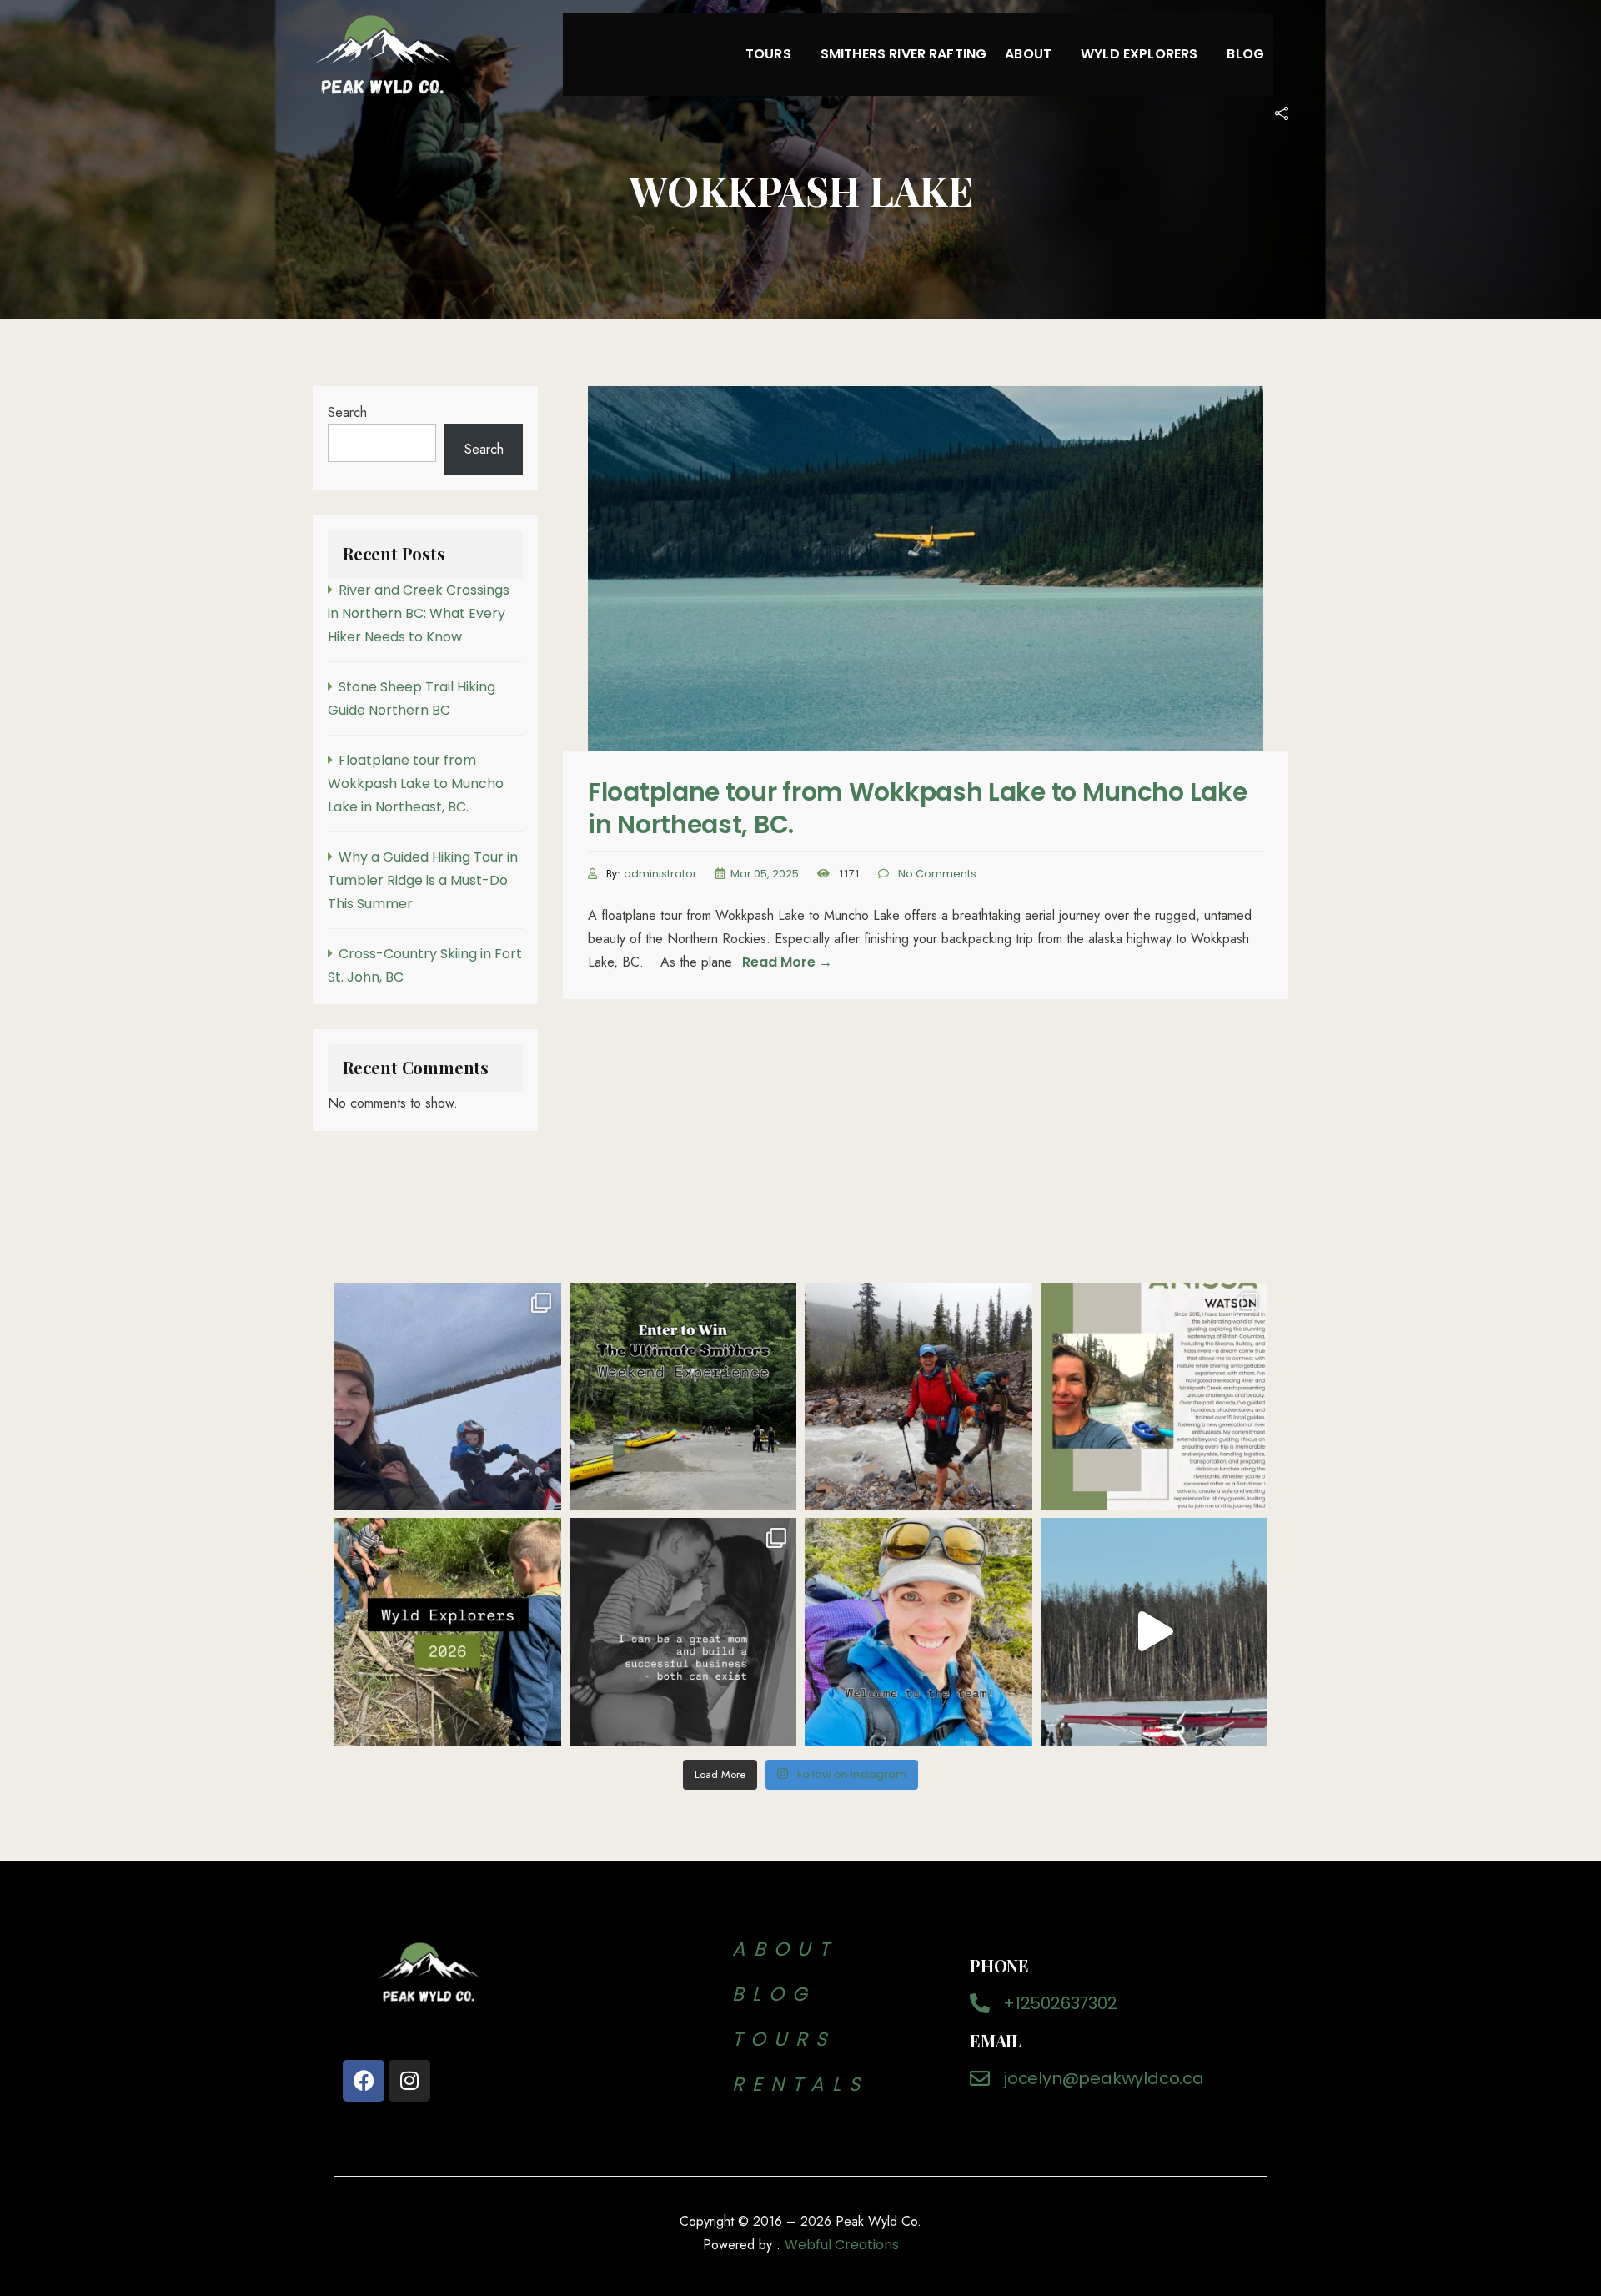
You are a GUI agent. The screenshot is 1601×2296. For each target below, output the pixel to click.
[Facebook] (364, 2081)
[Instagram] (409, 2081)
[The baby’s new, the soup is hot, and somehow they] (1154, 1632)
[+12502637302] (980, 2003)
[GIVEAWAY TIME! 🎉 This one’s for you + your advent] (683, 1397)
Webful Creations (842, 2245)
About (1028, 54)
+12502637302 (1060, 2003)
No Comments (937, 874)
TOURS (784, 2039)
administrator (660, 874)
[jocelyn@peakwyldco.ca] (980, 2078)
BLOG (780, 1994)
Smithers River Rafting (904, 54)
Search (347, 412)
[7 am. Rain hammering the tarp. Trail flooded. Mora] (918, 1397)
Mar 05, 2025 (765, 874)
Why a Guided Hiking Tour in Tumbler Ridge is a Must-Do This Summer (423, 880)
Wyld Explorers (1139, 54)
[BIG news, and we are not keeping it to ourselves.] (918, 1632)
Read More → (787, 962)
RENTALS (800, 2084)
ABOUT (785, 1949)
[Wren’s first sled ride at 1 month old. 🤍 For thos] (447, 1397)
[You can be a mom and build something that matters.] (683, 1632)
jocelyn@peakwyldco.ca (1104, 2078)
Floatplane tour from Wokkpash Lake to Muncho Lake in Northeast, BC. (917, 808)
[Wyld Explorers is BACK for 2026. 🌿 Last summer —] (447, 1632)
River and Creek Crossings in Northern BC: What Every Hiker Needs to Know (419, 613)
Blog (1245, 54)
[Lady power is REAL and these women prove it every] (1154, 1397)
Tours (768, 54)
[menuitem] (774, 54)
